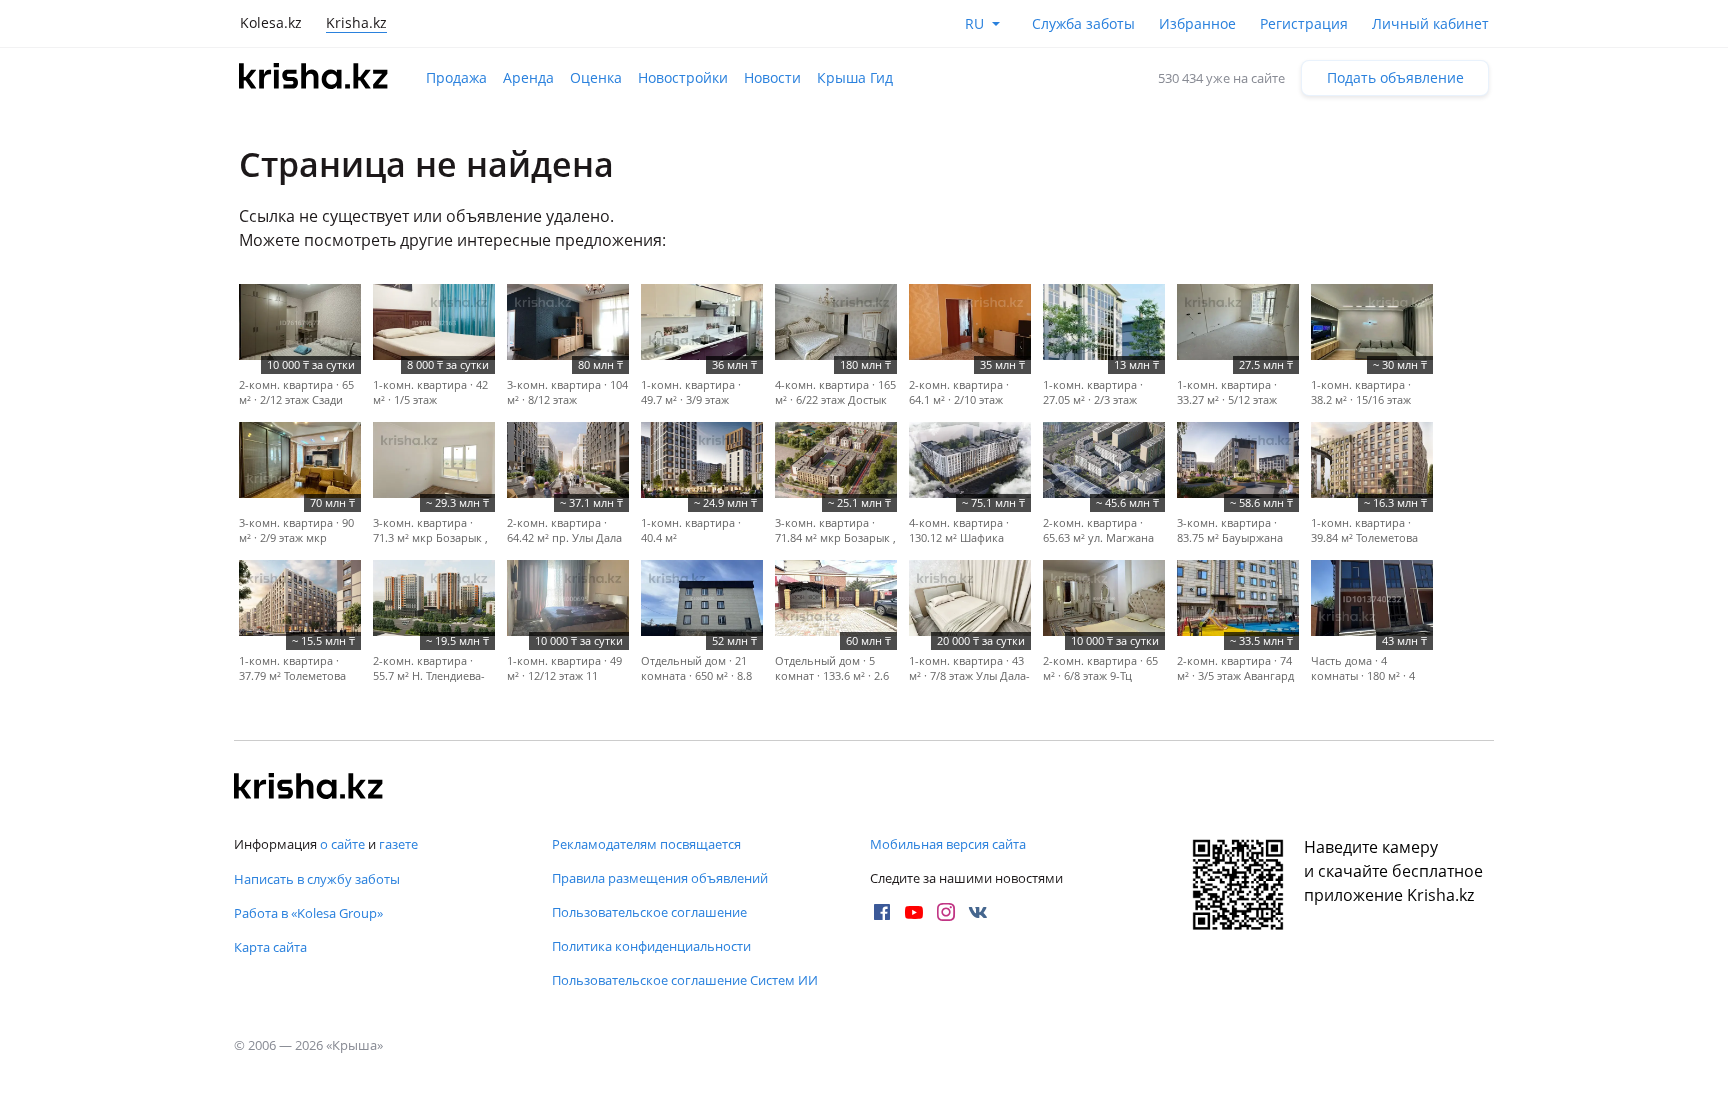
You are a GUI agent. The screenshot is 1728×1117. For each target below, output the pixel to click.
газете (398, 844)
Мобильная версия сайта (948, 844)
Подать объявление (1395, 77)
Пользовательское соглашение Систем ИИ (685, 980)
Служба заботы (1083, 23)
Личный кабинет (1430, 23)
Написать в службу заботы (317, 879)
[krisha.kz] (309, 788)
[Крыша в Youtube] (914, 912)
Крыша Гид (855, 77)
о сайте (342, 844)
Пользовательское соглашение (649, 912)
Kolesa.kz (271, 22)
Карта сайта (270, 947)
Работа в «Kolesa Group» (308, 913)
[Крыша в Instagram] (946, 912)
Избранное (1197, 23)
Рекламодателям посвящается (646, 844)
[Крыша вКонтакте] (978, 912)
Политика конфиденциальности (651, 946)
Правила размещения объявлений (660, 878)
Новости (772, 77)
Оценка (596, 77)
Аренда (528, 77)
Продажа (456, 77)
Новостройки (683, 77)
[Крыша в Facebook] (882, 912)
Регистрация (1304, 23)
